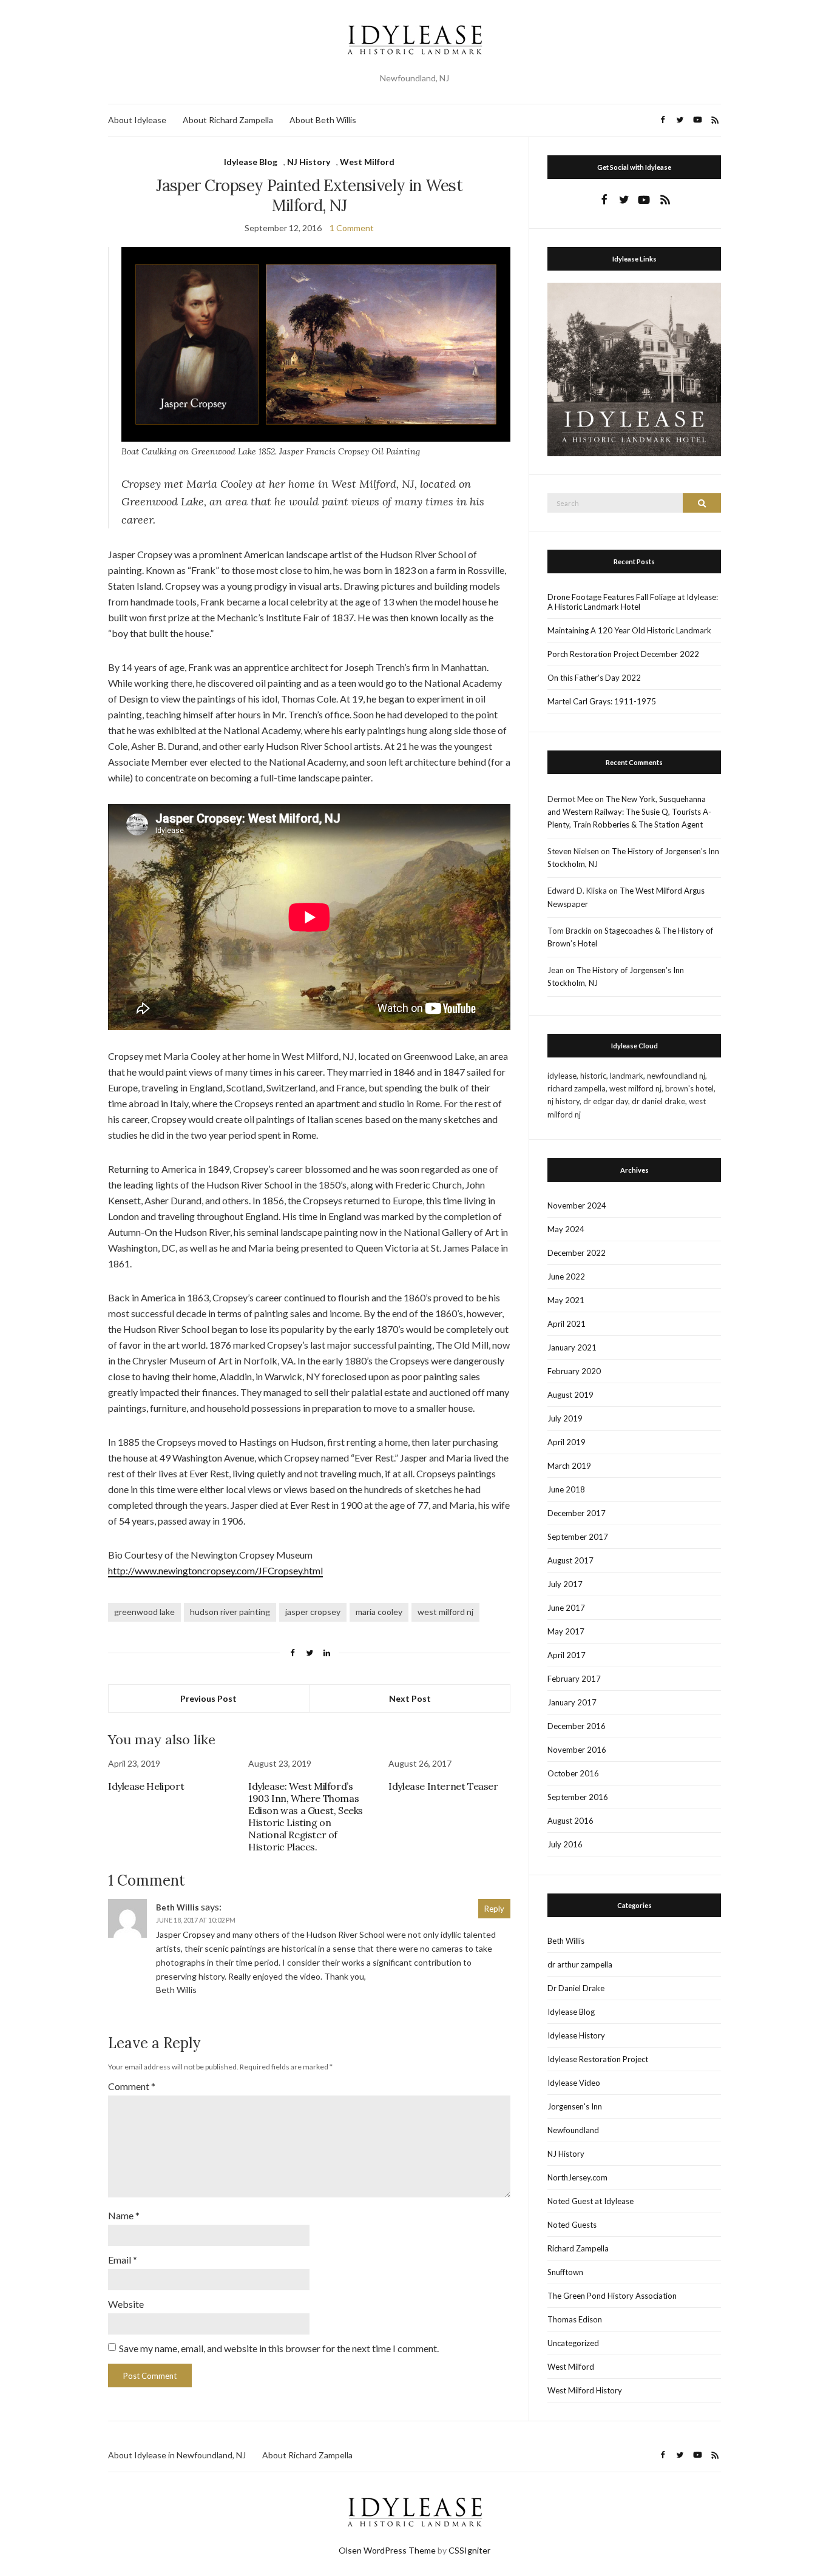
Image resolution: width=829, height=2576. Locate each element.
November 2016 (577, 1750)
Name (124, 2215)
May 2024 (566, 1229)
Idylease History (576, 2035)
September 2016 (578, 1797)
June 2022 (566, 1276)
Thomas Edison (575, 2319)
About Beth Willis (323, 120)
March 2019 (569, 1466)
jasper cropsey (313, 1612)
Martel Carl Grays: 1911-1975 (602, 701)
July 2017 (565, 1584)
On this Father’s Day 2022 (594, 678)
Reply (494, 1909)
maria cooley (379, 1612)
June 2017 (566, 1608)
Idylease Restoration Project (598, 2059)
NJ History (309, 162)
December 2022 (577, 1253)
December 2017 (577, 1513)
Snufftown (565, 2272)
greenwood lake (144, 1612)
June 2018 (566, 1489)
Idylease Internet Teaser (443, 1786)
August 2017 (570, 1560)
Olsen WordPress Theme (387, 2550)
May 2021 (566, 1300)
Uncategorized (573, 2343)
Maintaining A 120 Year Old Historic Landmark (629, 630)
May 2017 (566, 1631)
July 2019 (565, 1418)
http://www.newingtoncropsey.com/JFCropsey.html (215, 1570)
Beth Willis (566, 1941)
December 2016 (577, 1726)
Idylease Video (574, 2083)
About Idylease (137, 120)
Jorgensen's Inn (575, 2106)
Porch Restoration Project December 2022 (623, 654)
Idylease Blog (251, 162)
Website (126, 2304)
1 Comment (352, 228)
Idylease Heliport (146, 1786)
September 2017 (578, 1537)
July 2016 (565, 1844)
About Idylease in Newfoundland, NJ (177, 2455)
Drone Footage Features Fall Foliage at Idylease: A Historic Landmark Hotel (633, 602)
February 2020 (574, 1371)
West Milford (367, 162)
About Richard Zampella (228, 120)
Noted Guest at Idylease (590, 2201)
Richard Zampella (578, 2248)
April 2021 (567, 1324)
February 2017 (574, 1679)
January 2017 (572, 1702)
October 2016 (573, 1773)
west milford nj (445, 1612)
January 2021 (572, 1347)
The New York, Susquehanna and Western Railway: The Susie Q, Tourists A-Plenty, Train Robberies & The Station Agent (629, 812)
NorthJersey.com (577, 2177)
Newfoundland (573, 2130)
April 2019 (567, 1442)
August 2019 (570, 1395)
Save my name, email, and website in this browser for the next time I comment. (279, 2348)
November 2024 (577, 1205)
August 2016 (570, 1821)
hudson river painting (230, 1612)
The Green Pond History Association (612, 2296)
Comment (132, 2086)
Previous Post (208, 1698)
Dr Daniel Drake (576, 1988)
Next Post (410, 1698)
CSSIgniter (469, 2550)
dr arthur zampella (580, 1964)
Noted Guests (572, 2225)
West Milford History (585, 2390)
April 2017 (567, 1655)
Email (123, 2260)
